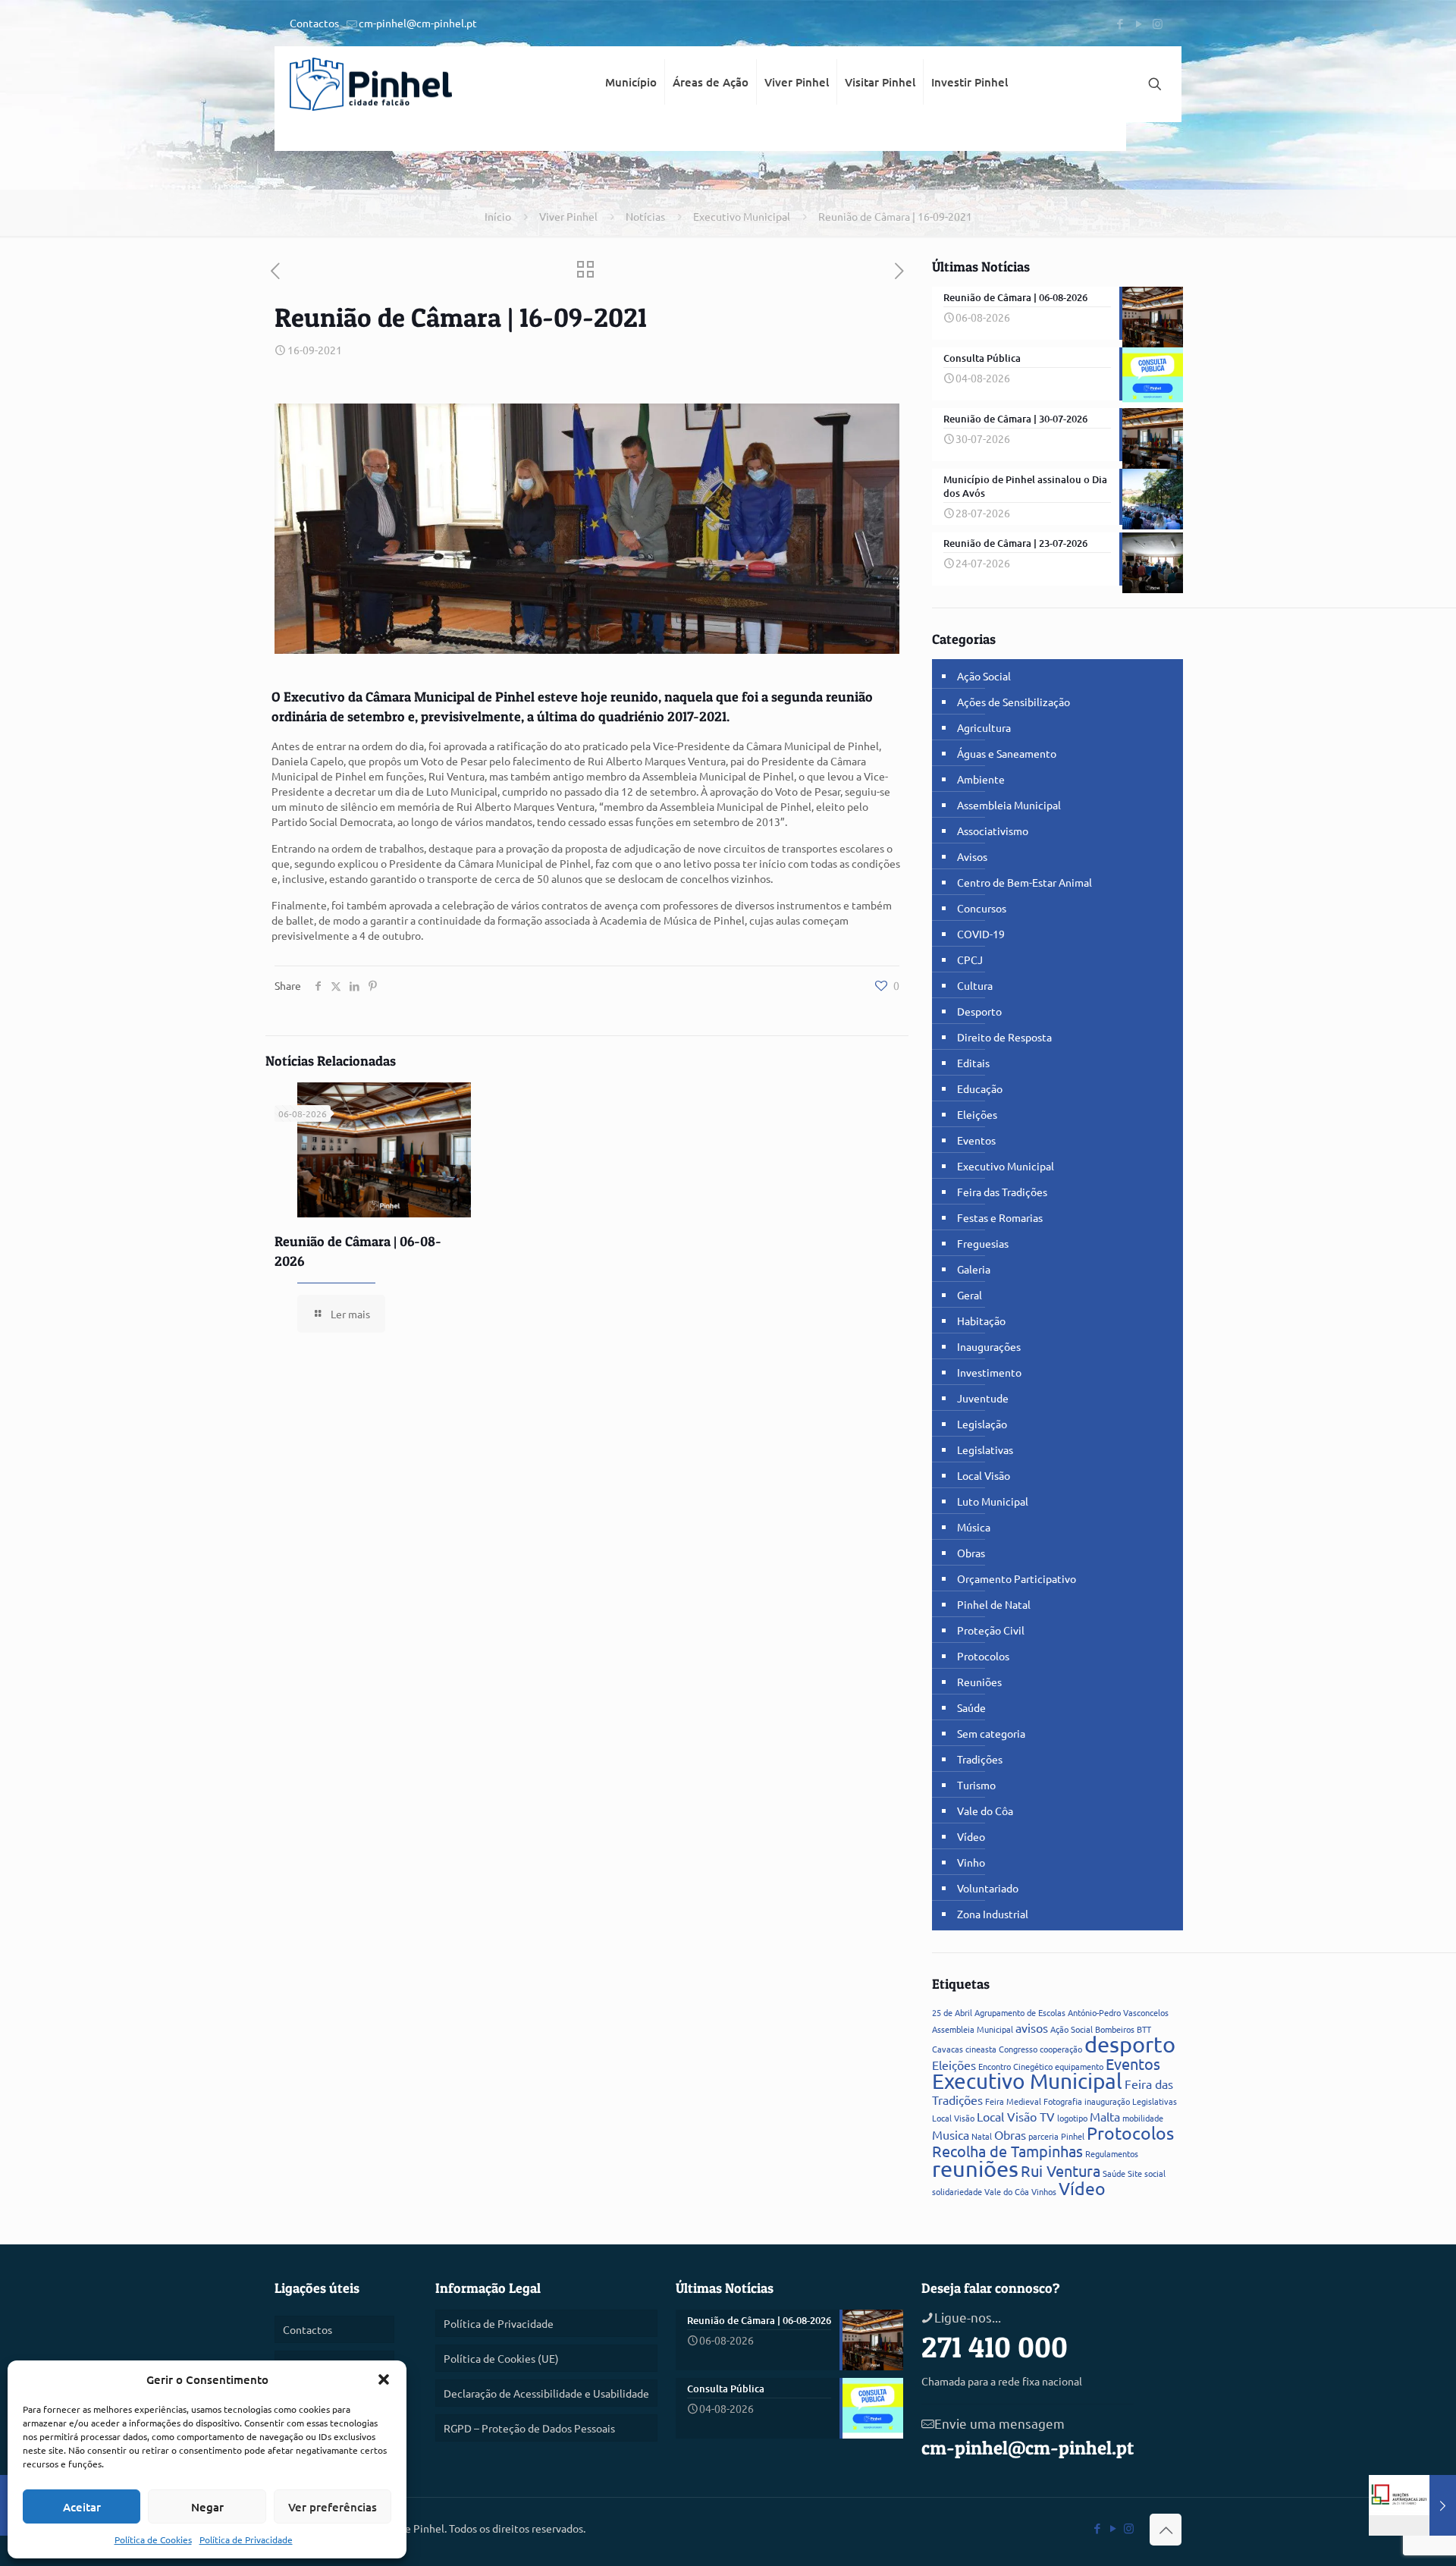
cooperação (1061, 2049)
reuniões (975, 2169)
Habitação (981, 1321)
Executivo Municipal (742, 216)
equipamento (1079, 2066)
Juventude (983, 1398)
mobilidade (1143, 2118)
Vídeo (971, 1836)
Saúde (971, 1707)
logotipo (1072, 2118)
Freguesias (983, 1243)
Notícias (645, 216)
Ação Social (984, 676)
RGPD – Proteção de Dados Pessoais (529, 2428)
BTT (1144, 2029)
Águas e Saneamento (1007, 753)
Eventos (976, 1140)
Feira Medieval (1013, 2101)
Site (1135, 2173)
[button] (384, 2379)
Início (498, 216)
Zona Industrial (993, 1914)
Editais (973, 1063)
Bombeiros (1115, 2029)
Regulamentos (1112, 2153)
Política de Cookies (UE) (501, 2358)
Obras (971, 1553)
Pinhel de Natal (994, 1604)
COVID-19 (981, 934)
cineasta (981, 2049)
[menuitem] (631, 137)
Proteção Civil (991, 1630)
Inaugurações (989, 1346)
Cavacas (948, 2049)
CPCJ (970, 960)
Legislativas (985, 1449)
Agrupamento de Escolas (1020, 2012)
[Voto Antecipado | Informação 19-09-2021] (1412, 2505)
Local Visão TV (1016, 2116)
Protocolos (983, 1656)
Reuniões (979, 1682)
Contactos (314, 23)
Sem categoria (991, 1733)
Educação (980, 1088)
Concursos (982, 908)
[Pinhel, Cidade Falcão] (371, 84)
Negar (207, 2507)
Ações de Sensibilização (1014, 702)
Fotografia (1063, 2101)
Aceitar (82, 2507)
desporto (1130, 2044)
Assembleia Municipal (1009, 805)
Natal (982, 2136)
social (1155, 2173)
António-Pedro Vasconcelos (1118, 2012)
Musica (951, 2134)
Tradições (980, 1759)
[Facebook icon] (1120, 23)
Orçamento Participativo (1017, 1578)
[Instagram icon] (1158, 23)
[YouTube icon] (1139, 23)
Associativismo (993, 831)
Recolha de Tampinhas (1007, 2151)
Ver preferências (333, 2507)
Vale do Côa (985, 1811)
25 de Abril (952, 2012)
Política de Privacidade (246, 2539)
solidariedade (957, 2191)
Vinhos (1044, 2191)
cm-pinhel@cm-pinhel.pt (418, 23)
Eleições (977, 1114)
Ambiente (981, 779)
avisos (1032, 2027)
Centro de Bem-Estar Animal (1025, 882)
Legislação (982, 1424)
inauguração (1107, 2101)
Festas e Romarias (1000, 1217)
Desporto (979, 1011)
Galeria (974, 1269)
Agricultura (984, 727)
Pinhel (1073, 2136)
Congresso (1018, 2049)
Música (974, 1527)
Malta (1105, 2116)
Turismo (976, 1785)
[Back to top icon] (1166, 2530)
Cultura (975, 985)
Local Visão (984, 1475)
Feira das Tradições (1002, 1192)
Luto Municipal (993, 1501)
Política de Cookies (153, 2539)
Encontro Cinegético (1015, 2066)
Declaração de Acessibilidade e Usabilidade (546, 2393)
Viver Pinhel (568, 216)
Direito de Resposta (1004, 1037)
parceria (1043, 2136)
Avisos (972, 856)
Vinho (971, 1862)
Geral (970, 1295)
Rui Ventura (1061, 2170)
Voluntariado (988, 1888)
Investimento (989, 1372)
